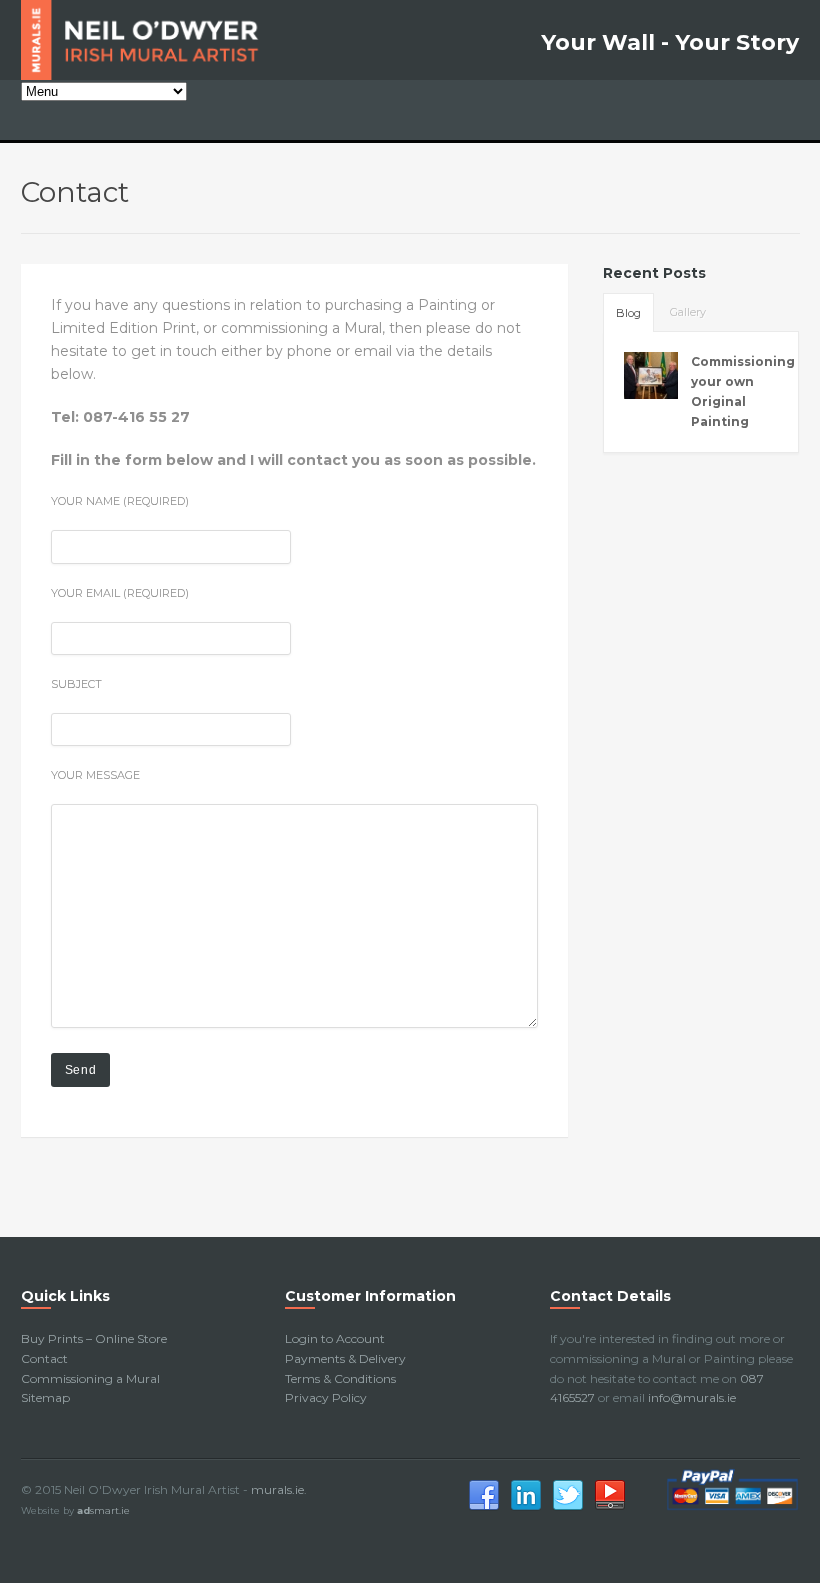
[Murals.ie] (145, 40)
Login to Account (335, 1338)
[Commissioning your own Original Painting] (651, 375)
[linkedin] (526, 1507)
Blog (628, 313)
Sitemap (45, 1397)
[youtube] (610, 1507)
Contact (44, 1358)
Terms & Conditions (340, 1378)
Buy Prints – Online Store (94, 1338)
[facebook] (484, 1507)
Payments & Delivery (345, 1358)
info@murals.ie (692, 1397)
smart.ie (103, 1510)
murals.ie (277, 1489)
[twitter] (568, 1507)
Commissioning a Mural (90, 1378)
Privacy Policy (326, 1397)
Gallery (688, 312)
